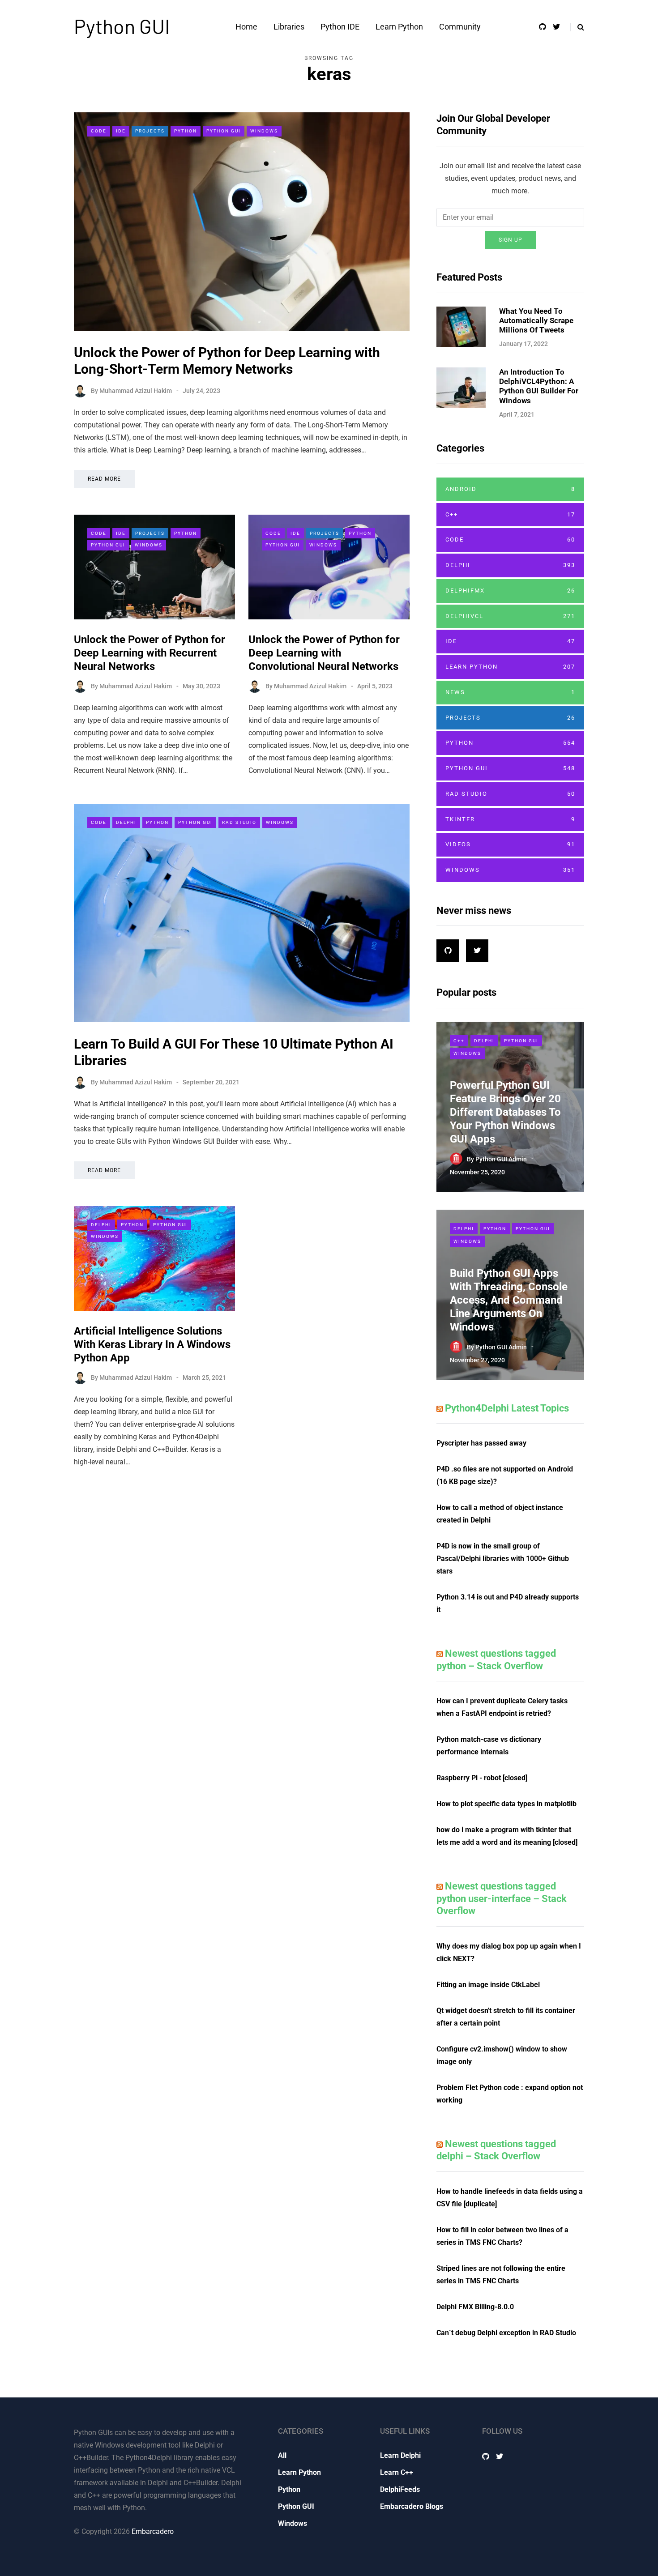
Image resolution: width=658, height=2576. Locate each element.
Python (186, 131)
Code (99, 131)
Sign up (511, 240)
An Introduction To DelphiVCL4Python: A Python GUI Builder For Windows (539, 386)
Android (510, 489)
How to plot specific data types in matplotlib (506, 1804)
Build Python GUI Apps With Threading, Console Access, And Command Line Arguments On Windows (509, 1300)
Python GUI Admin (501, 1159)
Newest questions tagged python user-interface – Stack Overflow (502, 1898)
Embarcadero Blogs (412, 2506)
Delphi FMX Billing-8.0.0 (475, 2307)
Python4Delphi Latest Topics (507, 1408)
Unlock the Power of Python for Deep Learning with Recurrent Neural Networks (150, 653)
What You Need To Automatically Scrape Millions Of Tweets (536, 321)
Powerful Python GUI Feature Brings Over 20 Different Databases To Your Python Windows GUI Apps (505, 1112)
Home (246, 27)
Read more (104, 479)
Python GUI (122, 26)
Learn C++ (397, 2472)
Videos (510, 844)
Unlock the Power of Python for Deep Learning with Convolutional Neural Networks (324, 653)
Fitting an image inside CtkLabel (488, 1985)
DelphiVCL (510, 616)
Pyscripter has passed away (481, 1443)
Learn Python (399, 27)
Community (460, 27)
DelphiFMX (510, 591)
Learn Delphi (400, 2455)
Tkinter (510, 819)
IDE (121, 131)
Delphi (126, 822)
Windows (264, 131)
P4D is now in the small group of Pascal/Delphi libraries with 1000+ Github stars (503, 1559)
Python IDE (340, 27)
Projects (150, 131)
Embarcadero (153, 2531)
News (510, 692)
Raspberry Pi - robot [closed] (482, 1778)
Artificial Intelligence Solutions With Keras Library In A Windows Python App (152, 1344)
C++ (510, 514)
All (282, 2455)
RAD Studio (239, 822)
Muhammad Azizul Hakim (136, 391)
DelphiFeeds (400, 2489)
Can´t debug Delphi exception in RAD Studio (506, 2333)
